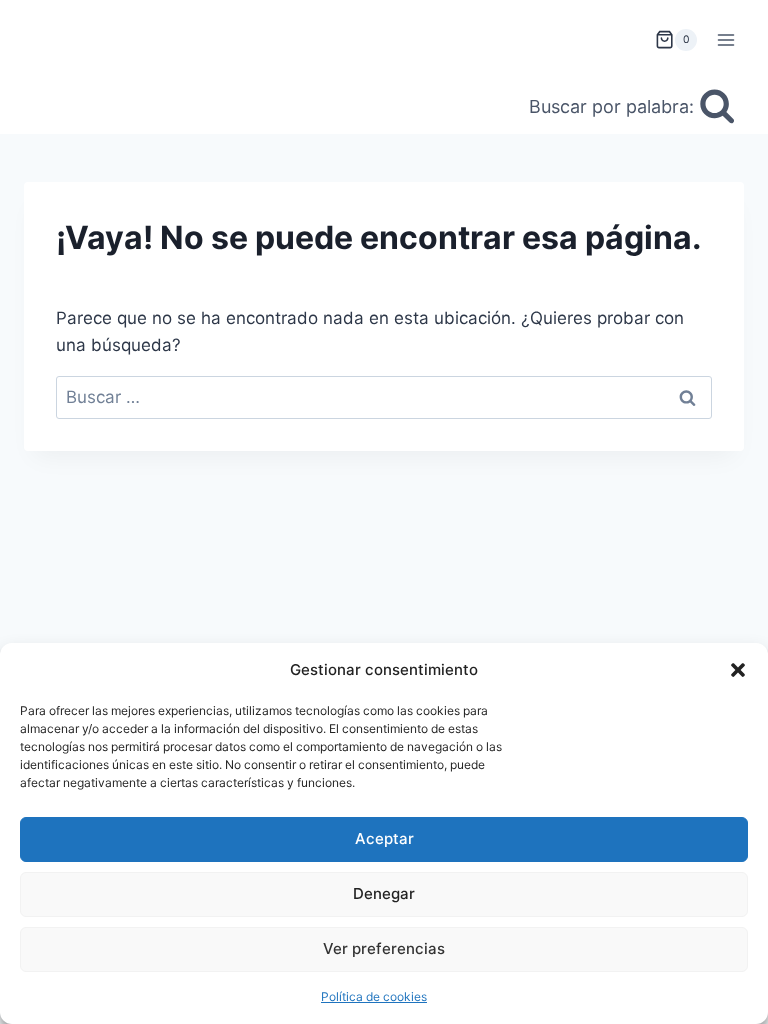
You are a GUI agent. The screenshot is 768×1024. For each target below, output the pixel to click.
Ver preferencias (384, 948)
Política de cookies (374, 996)
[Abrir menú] (725, 39)
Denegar (384, 893)
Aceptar (384, 838)
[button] (738, 670)
